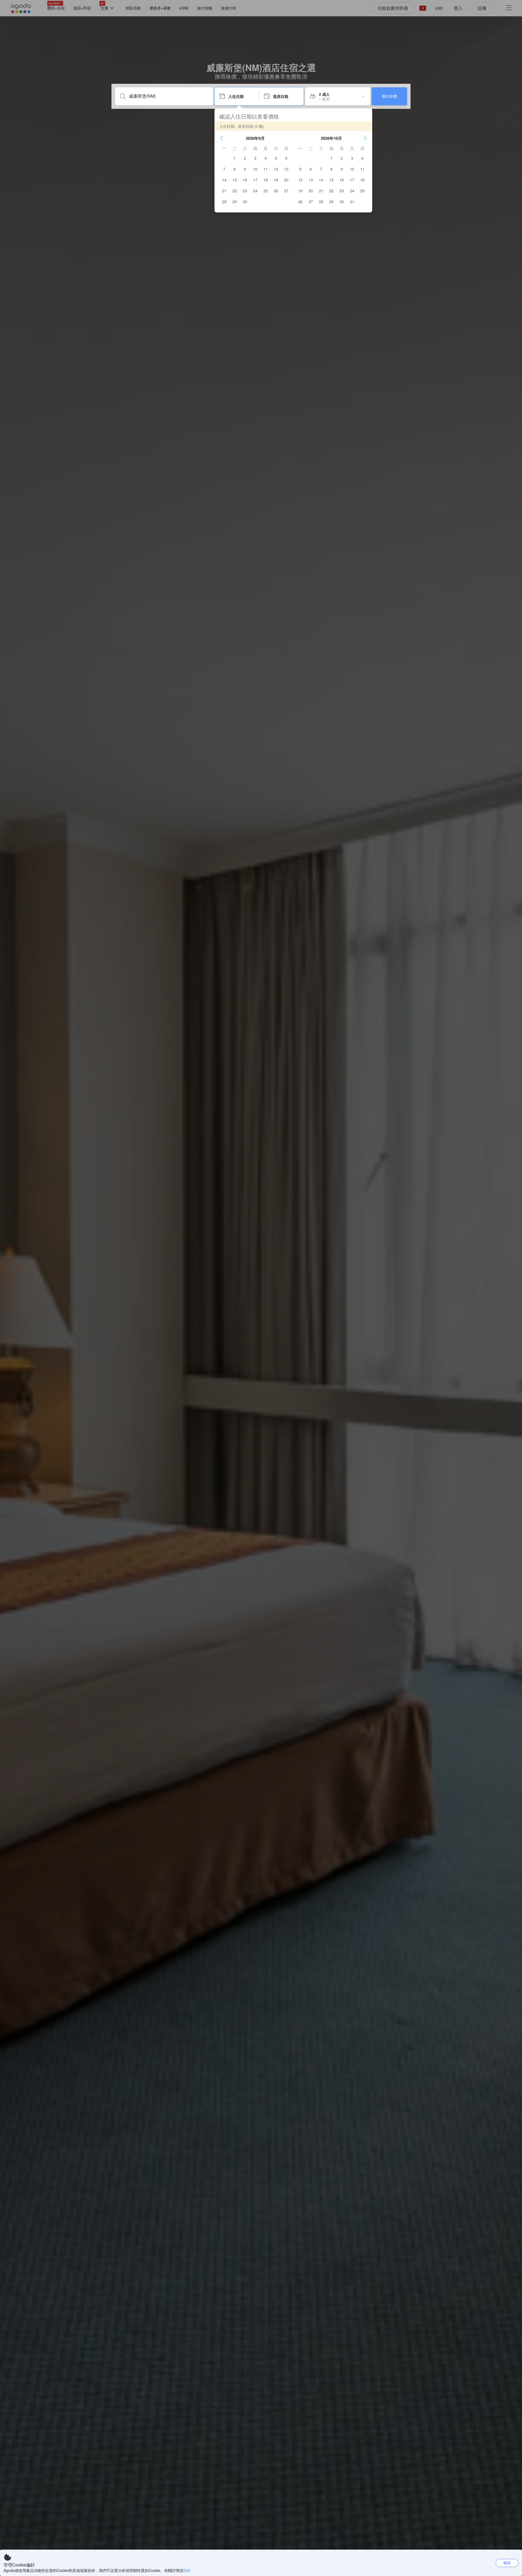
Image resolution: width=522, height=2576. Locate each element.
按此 (187, 2570)
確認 (507, 2563)
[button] (222, 138)
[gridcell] (235, 158)
